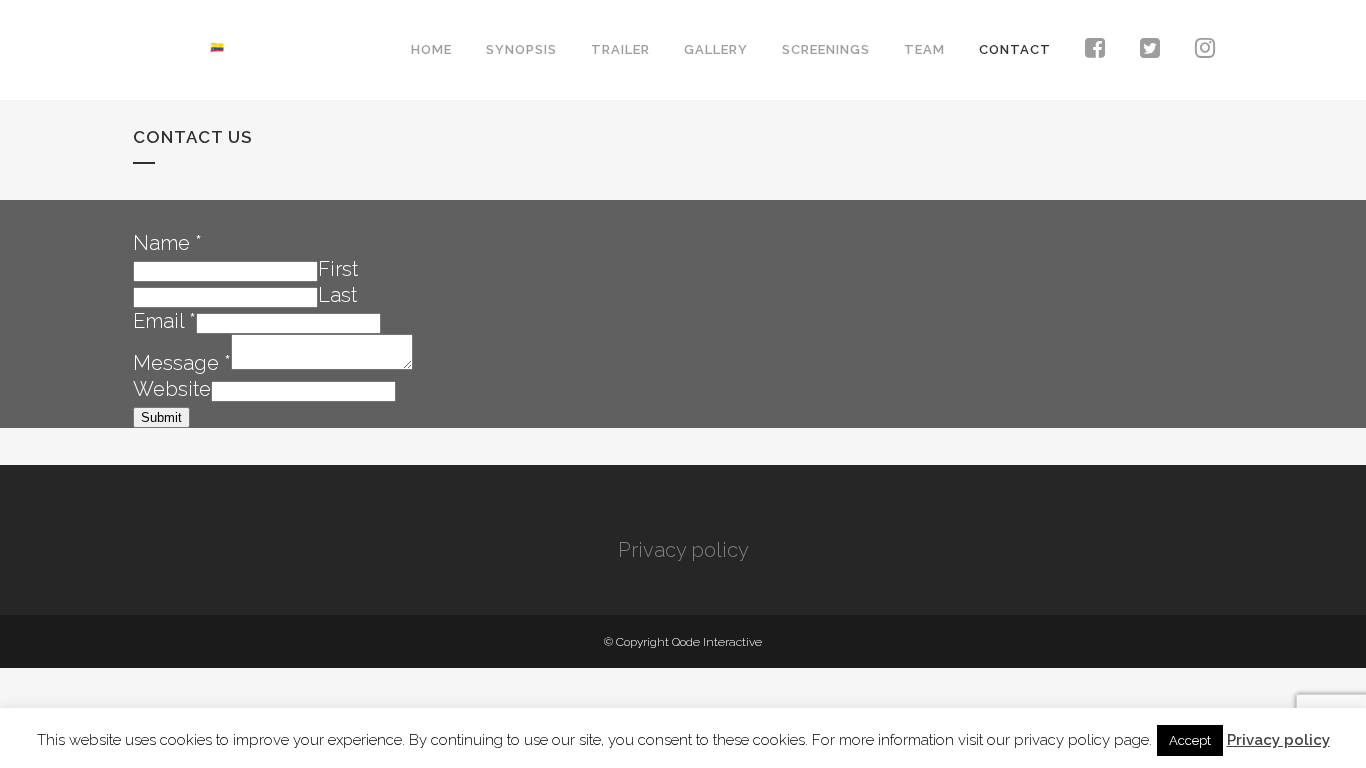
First (338, 269)
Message (182, 363)
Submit (161, 417)
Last (337, 295)
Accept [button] (1190, 740)
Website (172, 389)
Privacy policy (683, 550)
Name (167, 243)
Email (164, 321)
